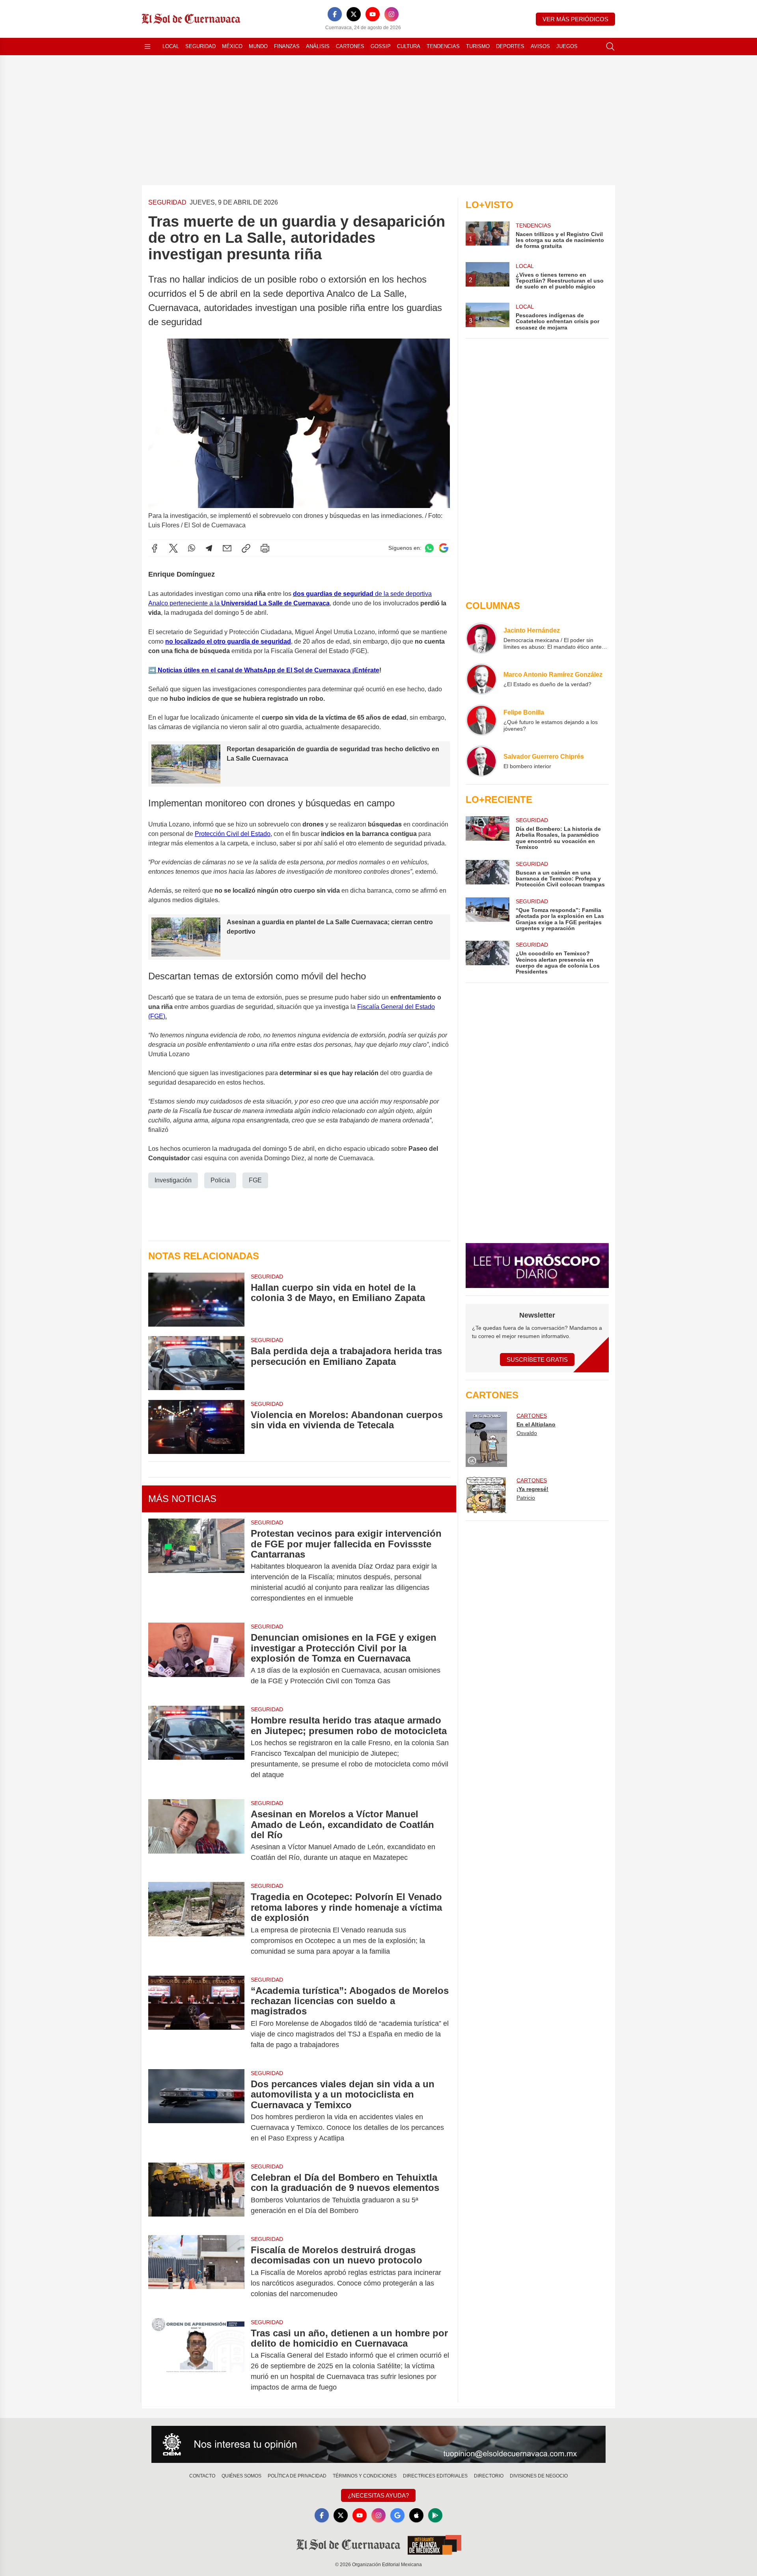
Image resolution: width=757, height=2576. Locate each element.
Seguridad (200, 46)
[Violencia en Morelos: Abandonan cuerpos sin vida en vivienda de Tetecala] (196, 1427)
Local (171, 46)
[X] (354, 14)
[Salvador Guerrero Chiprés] (481, 761)
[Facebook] (335, 14)
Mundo (258, 46)
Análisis (318, 46)
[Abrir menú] (147, 47)
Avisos (540, 46)
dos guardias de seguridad (334, 594)
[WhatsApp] (192, 548)
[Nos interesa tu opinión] (378, 2444)
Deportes (510, 46)
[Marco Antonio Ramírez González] (481, 679)
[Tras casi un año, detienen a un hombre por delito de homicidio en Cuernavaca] (196, 2360)
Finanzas (287, 46)
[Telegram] (209, 548)
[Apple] (416, 2515)
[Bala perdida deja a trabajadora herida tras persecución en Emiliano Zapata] (196, 1363)
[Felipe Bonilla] (481, 720)
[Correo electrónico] (227, 548)
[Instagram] (392, 14)
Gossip (381, 46)
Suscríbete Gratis (537, 1360)
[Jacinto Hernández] (481, 638)
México (232, 46)
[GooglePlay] (435, 2515)
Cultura (409, 46)
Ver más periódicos (575, 19)
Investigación (173, 1180)
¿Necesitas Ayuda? (378, 2495)
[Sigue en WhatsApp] (429, 548)
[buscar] (610, 47)
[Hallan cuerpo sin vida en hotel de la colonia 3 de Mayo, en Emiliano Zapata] (196, 1300)
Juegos (567, 46)
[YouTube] (373, 14)
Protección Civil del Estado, (233, 834)
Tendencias (443, 46)
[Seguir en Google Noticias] (444, 548)
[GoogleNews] (397, 2515)
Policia (220, 1180)
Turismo (478, 46)
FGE (255, 1180)
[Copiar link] (246, 548)
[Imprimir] (265, 548)
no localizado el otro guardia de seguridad (228, 641)
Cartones (350, 46)
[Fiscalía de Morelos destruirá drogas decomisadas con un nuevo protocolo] (196, 2272)
